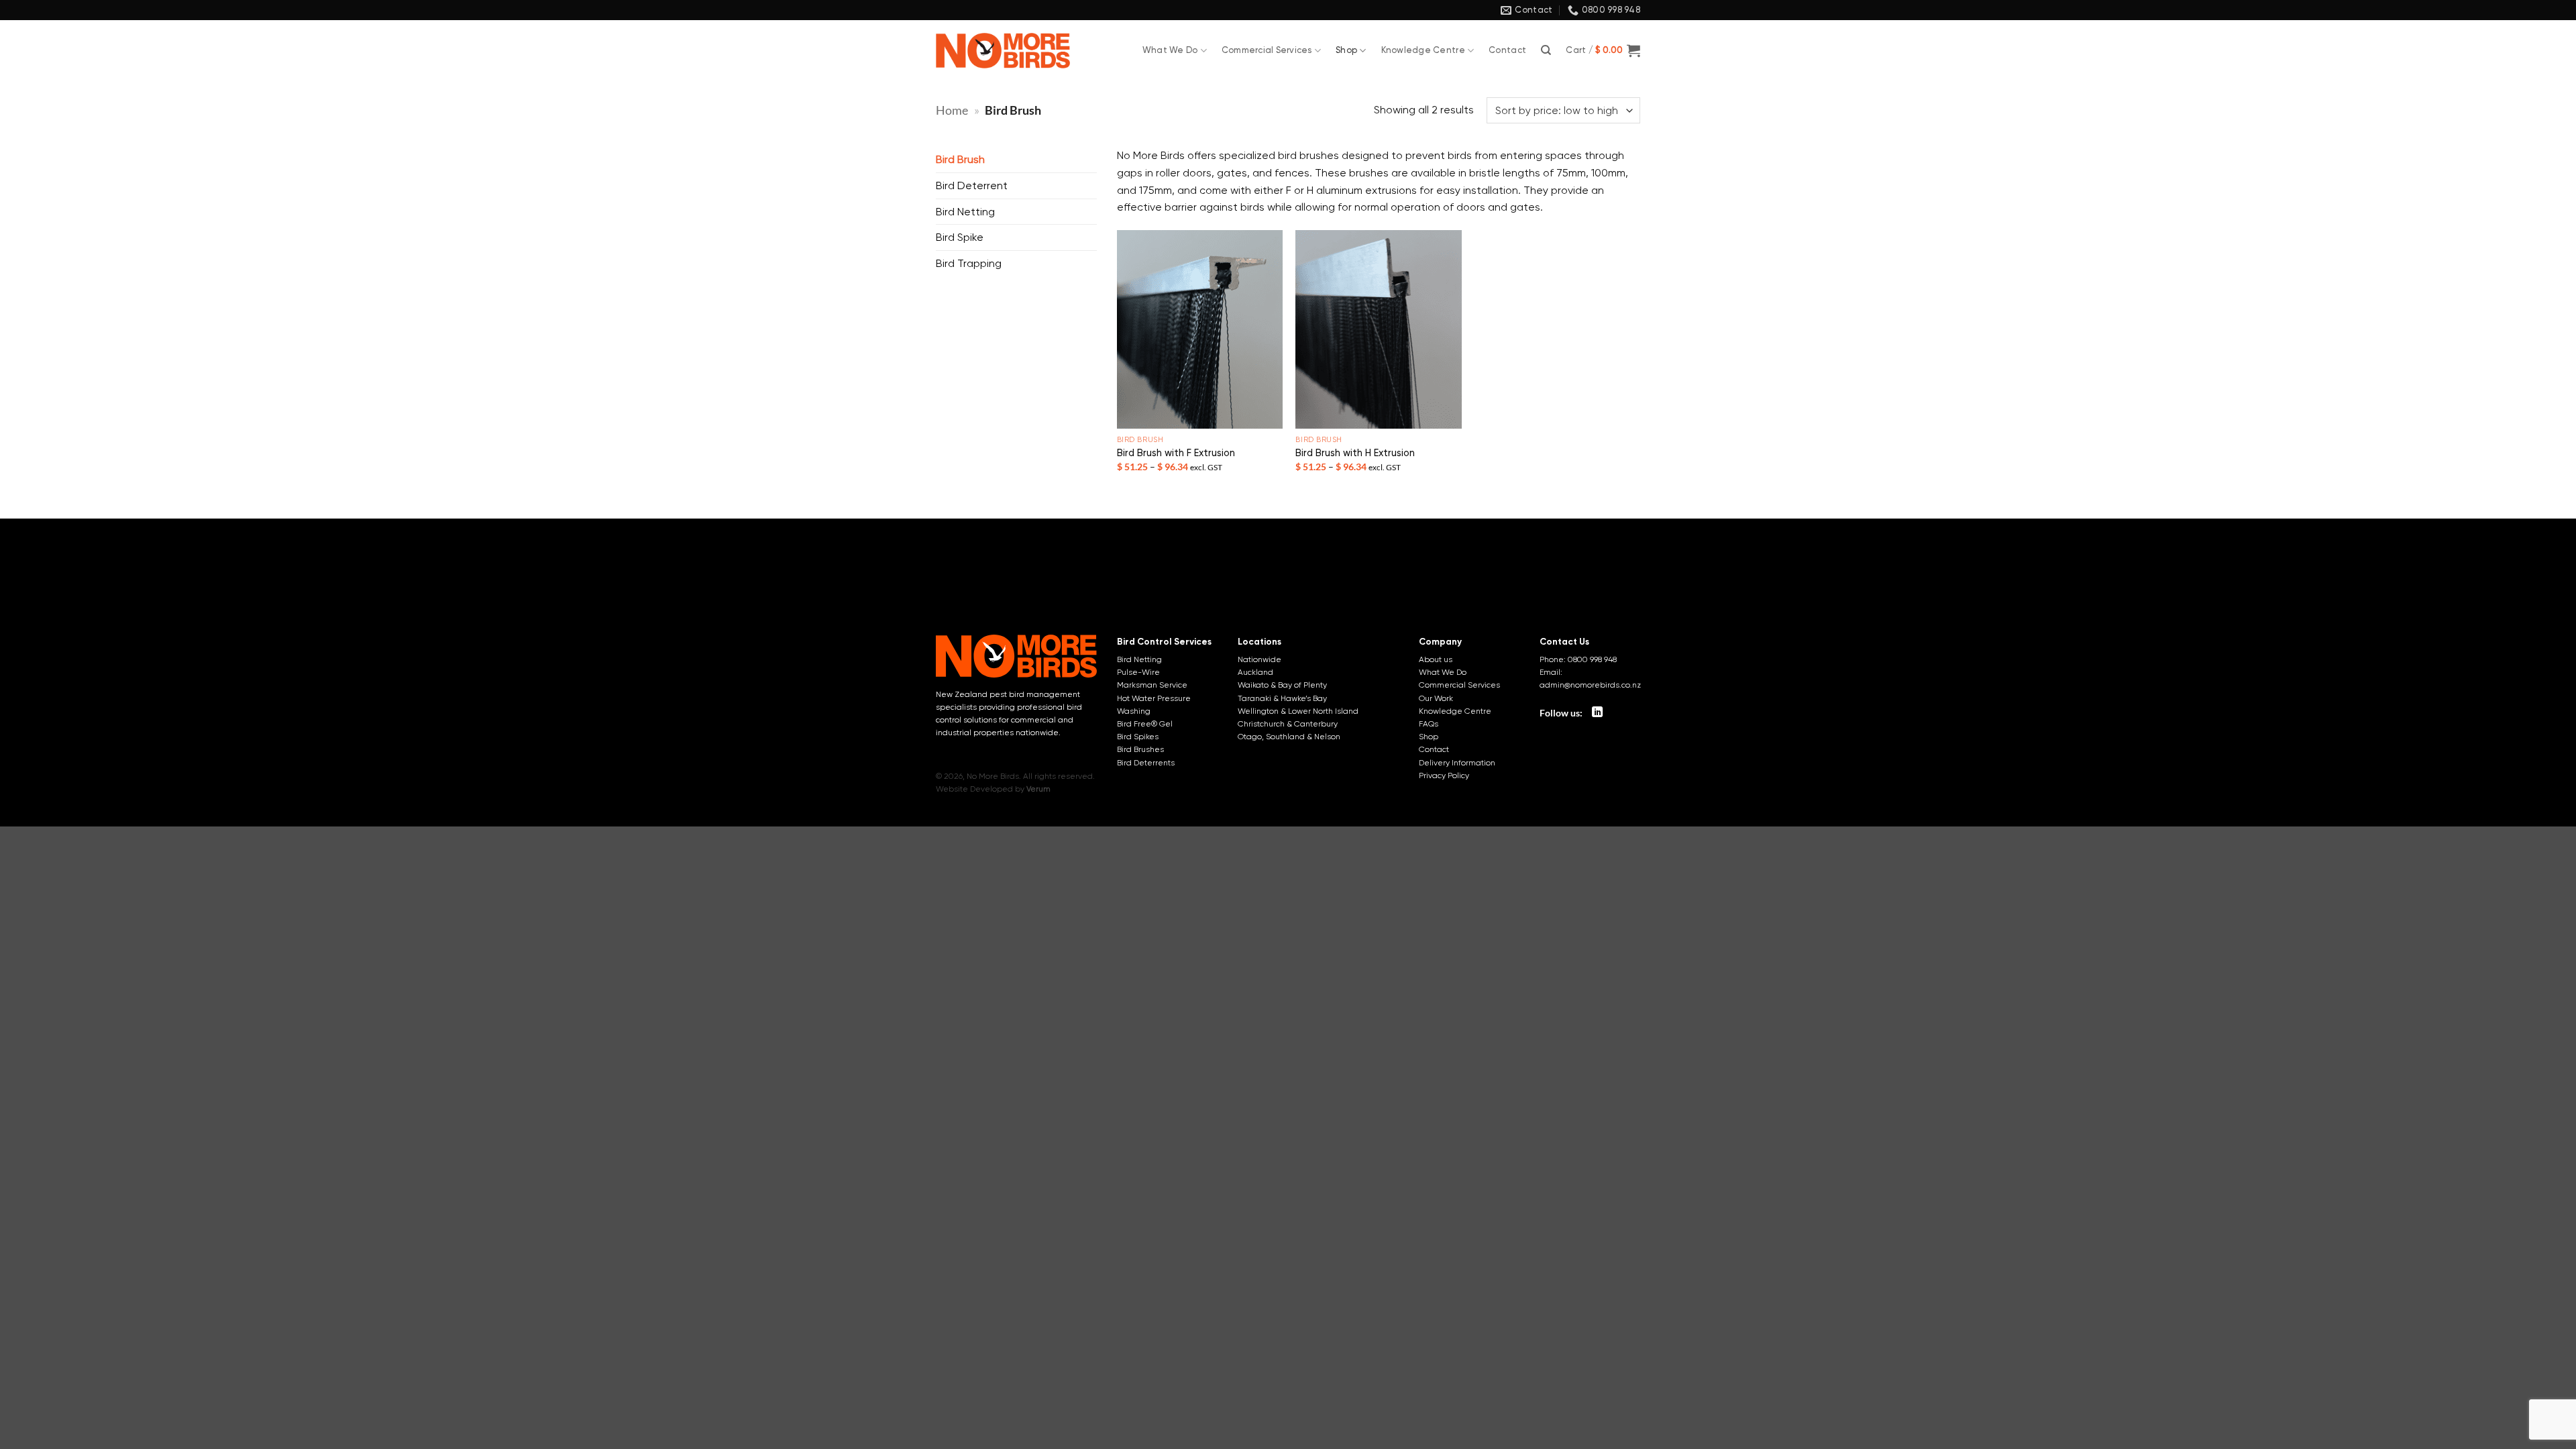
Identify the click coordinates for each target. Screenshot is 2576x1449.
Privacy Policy (1444, 775)
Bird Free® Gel (1145, 724)
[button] (1603, 50)
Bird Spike (960, 237)
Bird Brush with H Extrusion (1355, 453)
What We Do (1170, 50)
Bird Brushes (1140, 749)
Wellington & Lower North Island (1298, 711)
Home (952, 110)
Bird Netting (965, 212)
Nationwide (1259, 659)
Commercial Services (1267, 50)
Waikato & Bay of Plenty (1282, 685)
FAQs (1429, 724)
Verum (1038, 789)
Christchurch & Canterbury (1288, 724)
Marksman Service (1152, 685)
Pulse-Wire (1138, 672)
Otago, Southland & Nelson (1289, 737)
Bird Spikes (1138, 737)
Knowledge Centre (1423, 50)
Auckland (1255, 672)
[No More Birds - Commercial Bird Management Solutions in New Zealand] (1003, 51)
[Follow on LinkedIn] (1597, 712)
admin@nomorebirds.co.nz (1590, 685)
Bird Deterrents (1146, 763)
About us (1436, 659)
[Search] (1546, 50)
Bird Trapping (969, 263)
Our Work (1436, 698)
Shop (1346, 50)
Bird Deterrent (972, 185)
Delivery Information (1457, 763)
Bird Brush (960, 159)
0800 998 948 (1592, 659)
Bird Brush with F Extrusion (1176, 453)
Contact (1507, 50)
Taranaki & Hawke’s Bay (1282, 698)
